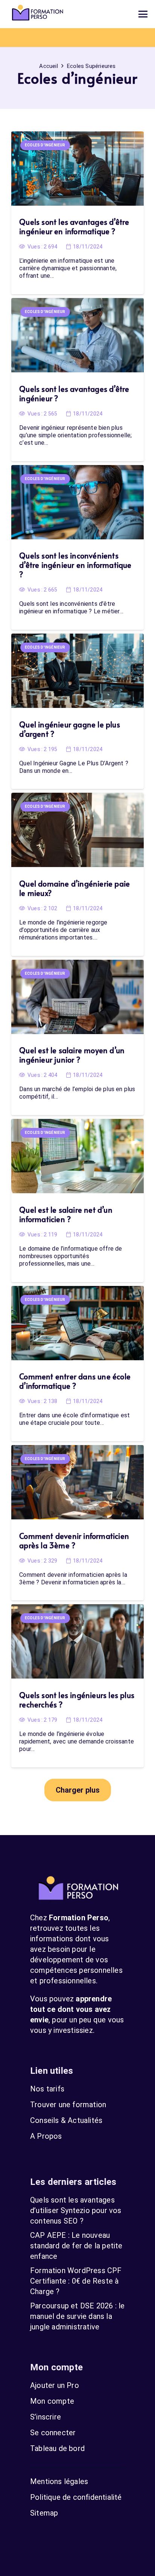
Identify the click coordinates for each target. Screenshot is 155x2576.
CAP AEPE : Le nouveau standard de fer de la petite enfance (76, 2246)
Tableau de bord (57, 2448)
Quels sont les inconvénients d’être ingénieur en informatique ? (75, 565)
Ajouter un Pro (55, 2385)
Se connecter (53, 2433)
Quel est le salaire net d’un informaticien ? (66, 1214)
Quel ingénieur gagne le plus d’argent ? (70, 729)
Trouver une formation (68, 2105)
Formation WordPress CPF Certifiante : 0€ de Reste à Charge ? (76, 2281)
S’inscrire (46, 2417)
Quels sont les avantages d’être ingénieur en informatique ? (74, 227)
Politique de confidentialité (76, 2497)
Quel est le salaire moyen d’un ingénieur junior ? (72, 1055)
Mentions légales (59, 2481)
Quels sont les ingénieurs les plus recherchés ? (77, 1700)
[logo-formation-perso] (37, 14)
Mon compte (52, 2401)
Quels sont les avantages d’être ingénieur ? (74, 394)
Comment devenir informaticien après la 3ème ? (74, 1541)
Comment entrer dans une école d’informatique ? (75, 1381)
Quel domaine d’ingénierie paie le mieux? (74, 888)
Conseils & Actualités (66, 2120)
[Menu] (143, 14)
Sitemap (44, 2513)
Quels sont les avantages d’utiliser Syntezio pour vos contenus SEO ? (76, 2210)
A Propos (46, 2136)
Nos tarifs (47, 2089)
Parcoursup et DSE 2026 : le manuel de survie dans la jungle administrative (77, 2316)
